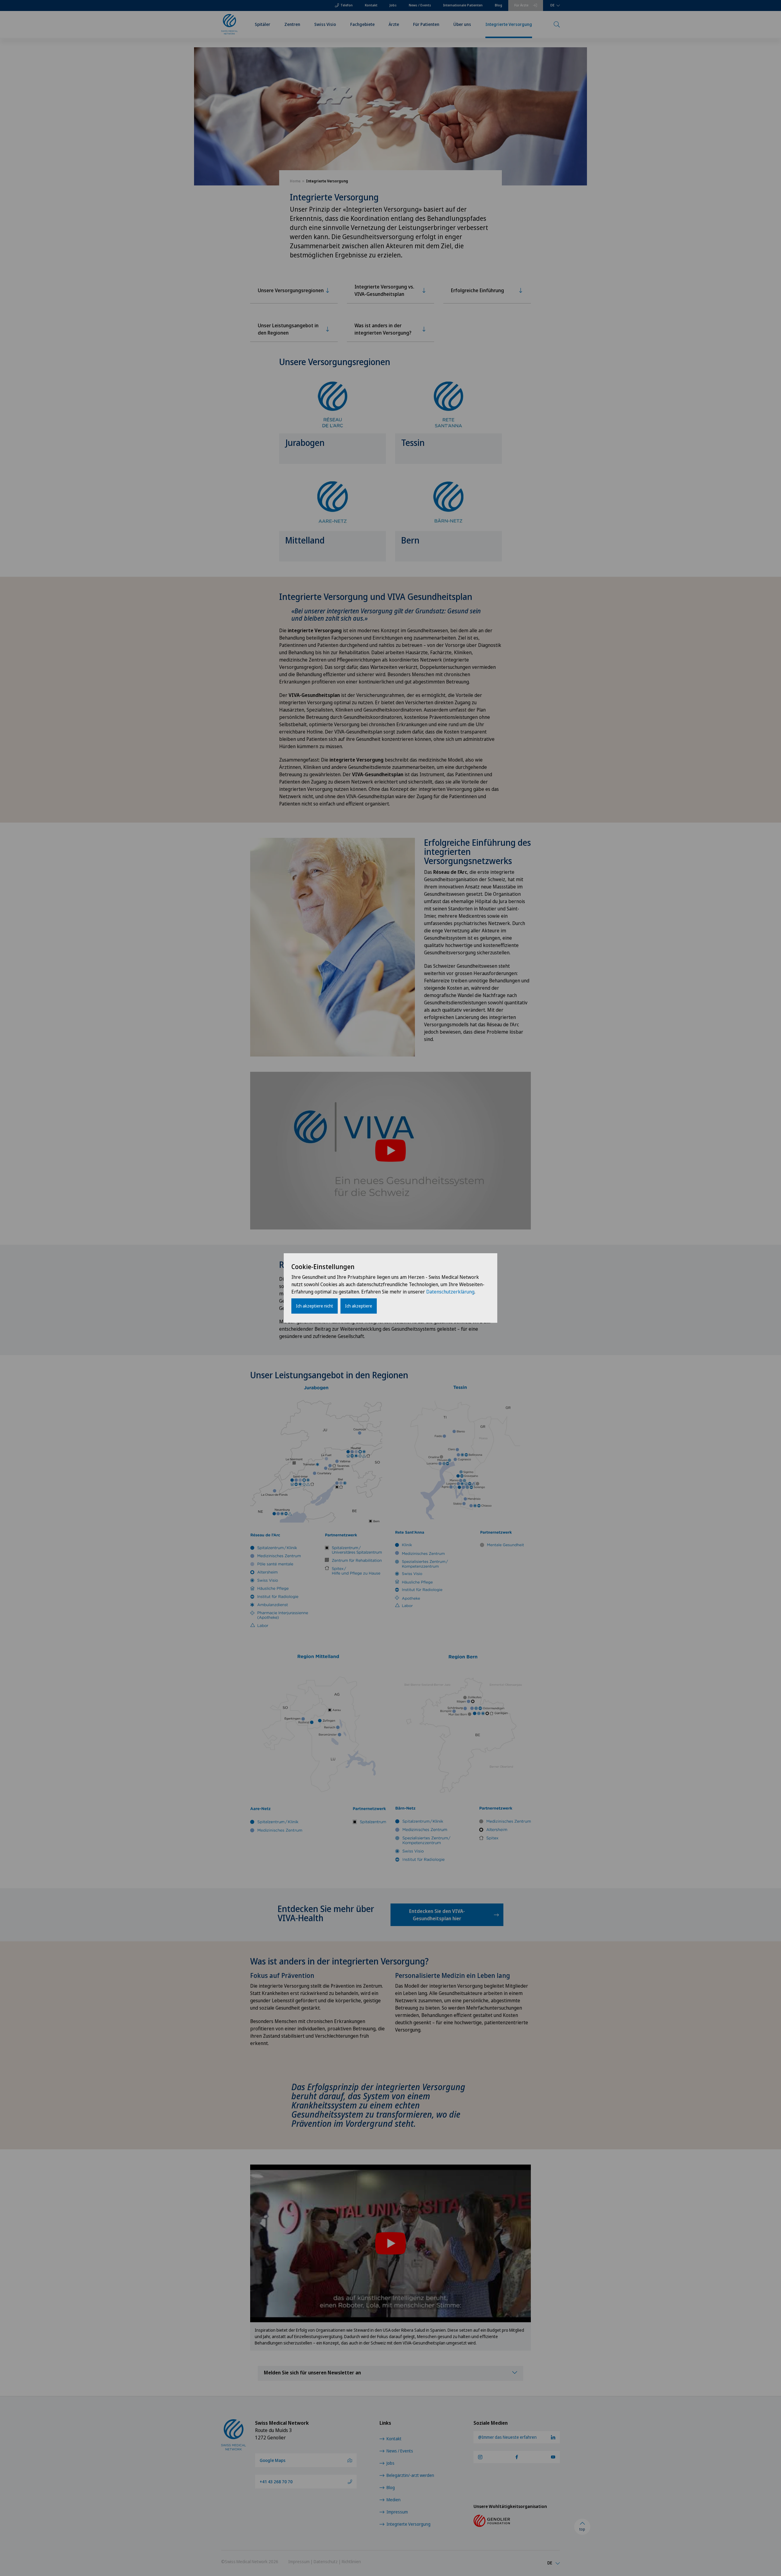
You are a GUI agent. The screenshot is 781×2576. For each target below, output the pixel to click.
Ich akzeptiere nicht (315, 1306)
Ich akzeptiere (359, 1306)
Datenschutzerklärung (450, 1292)
